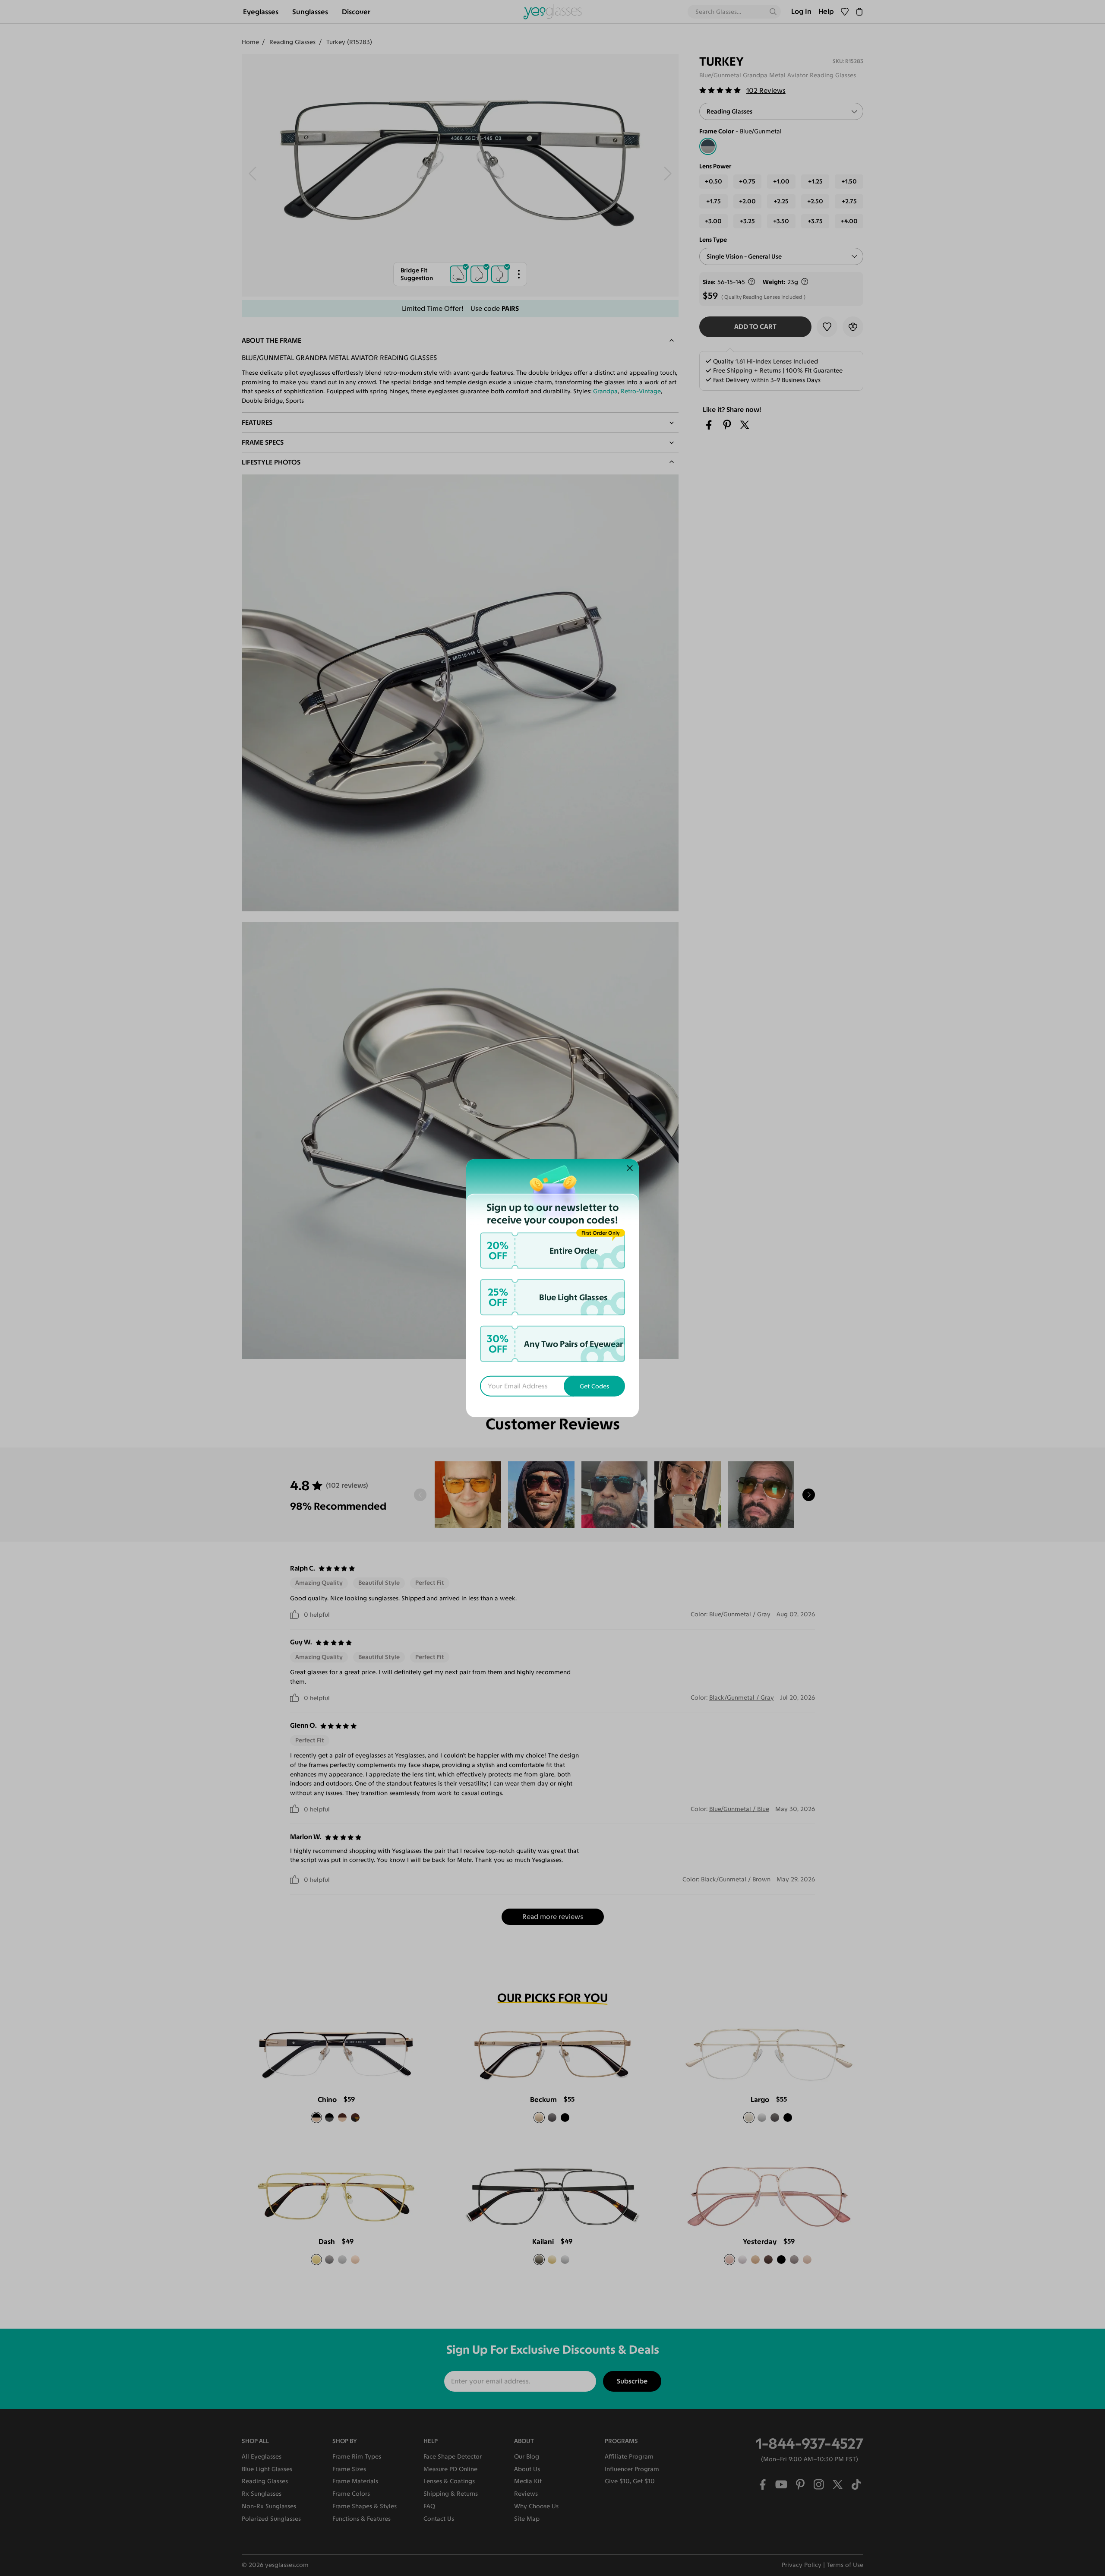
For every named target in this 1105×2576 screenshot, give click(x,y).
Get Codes (594, 1386)
